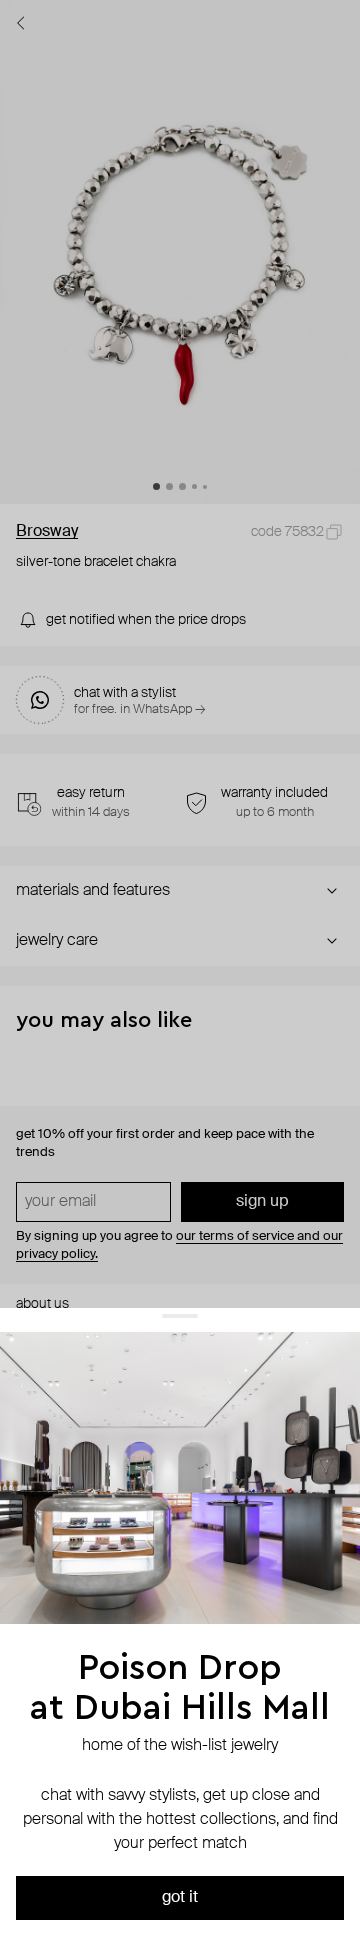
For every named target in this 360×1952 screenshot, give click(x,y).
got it (180, 1898)
